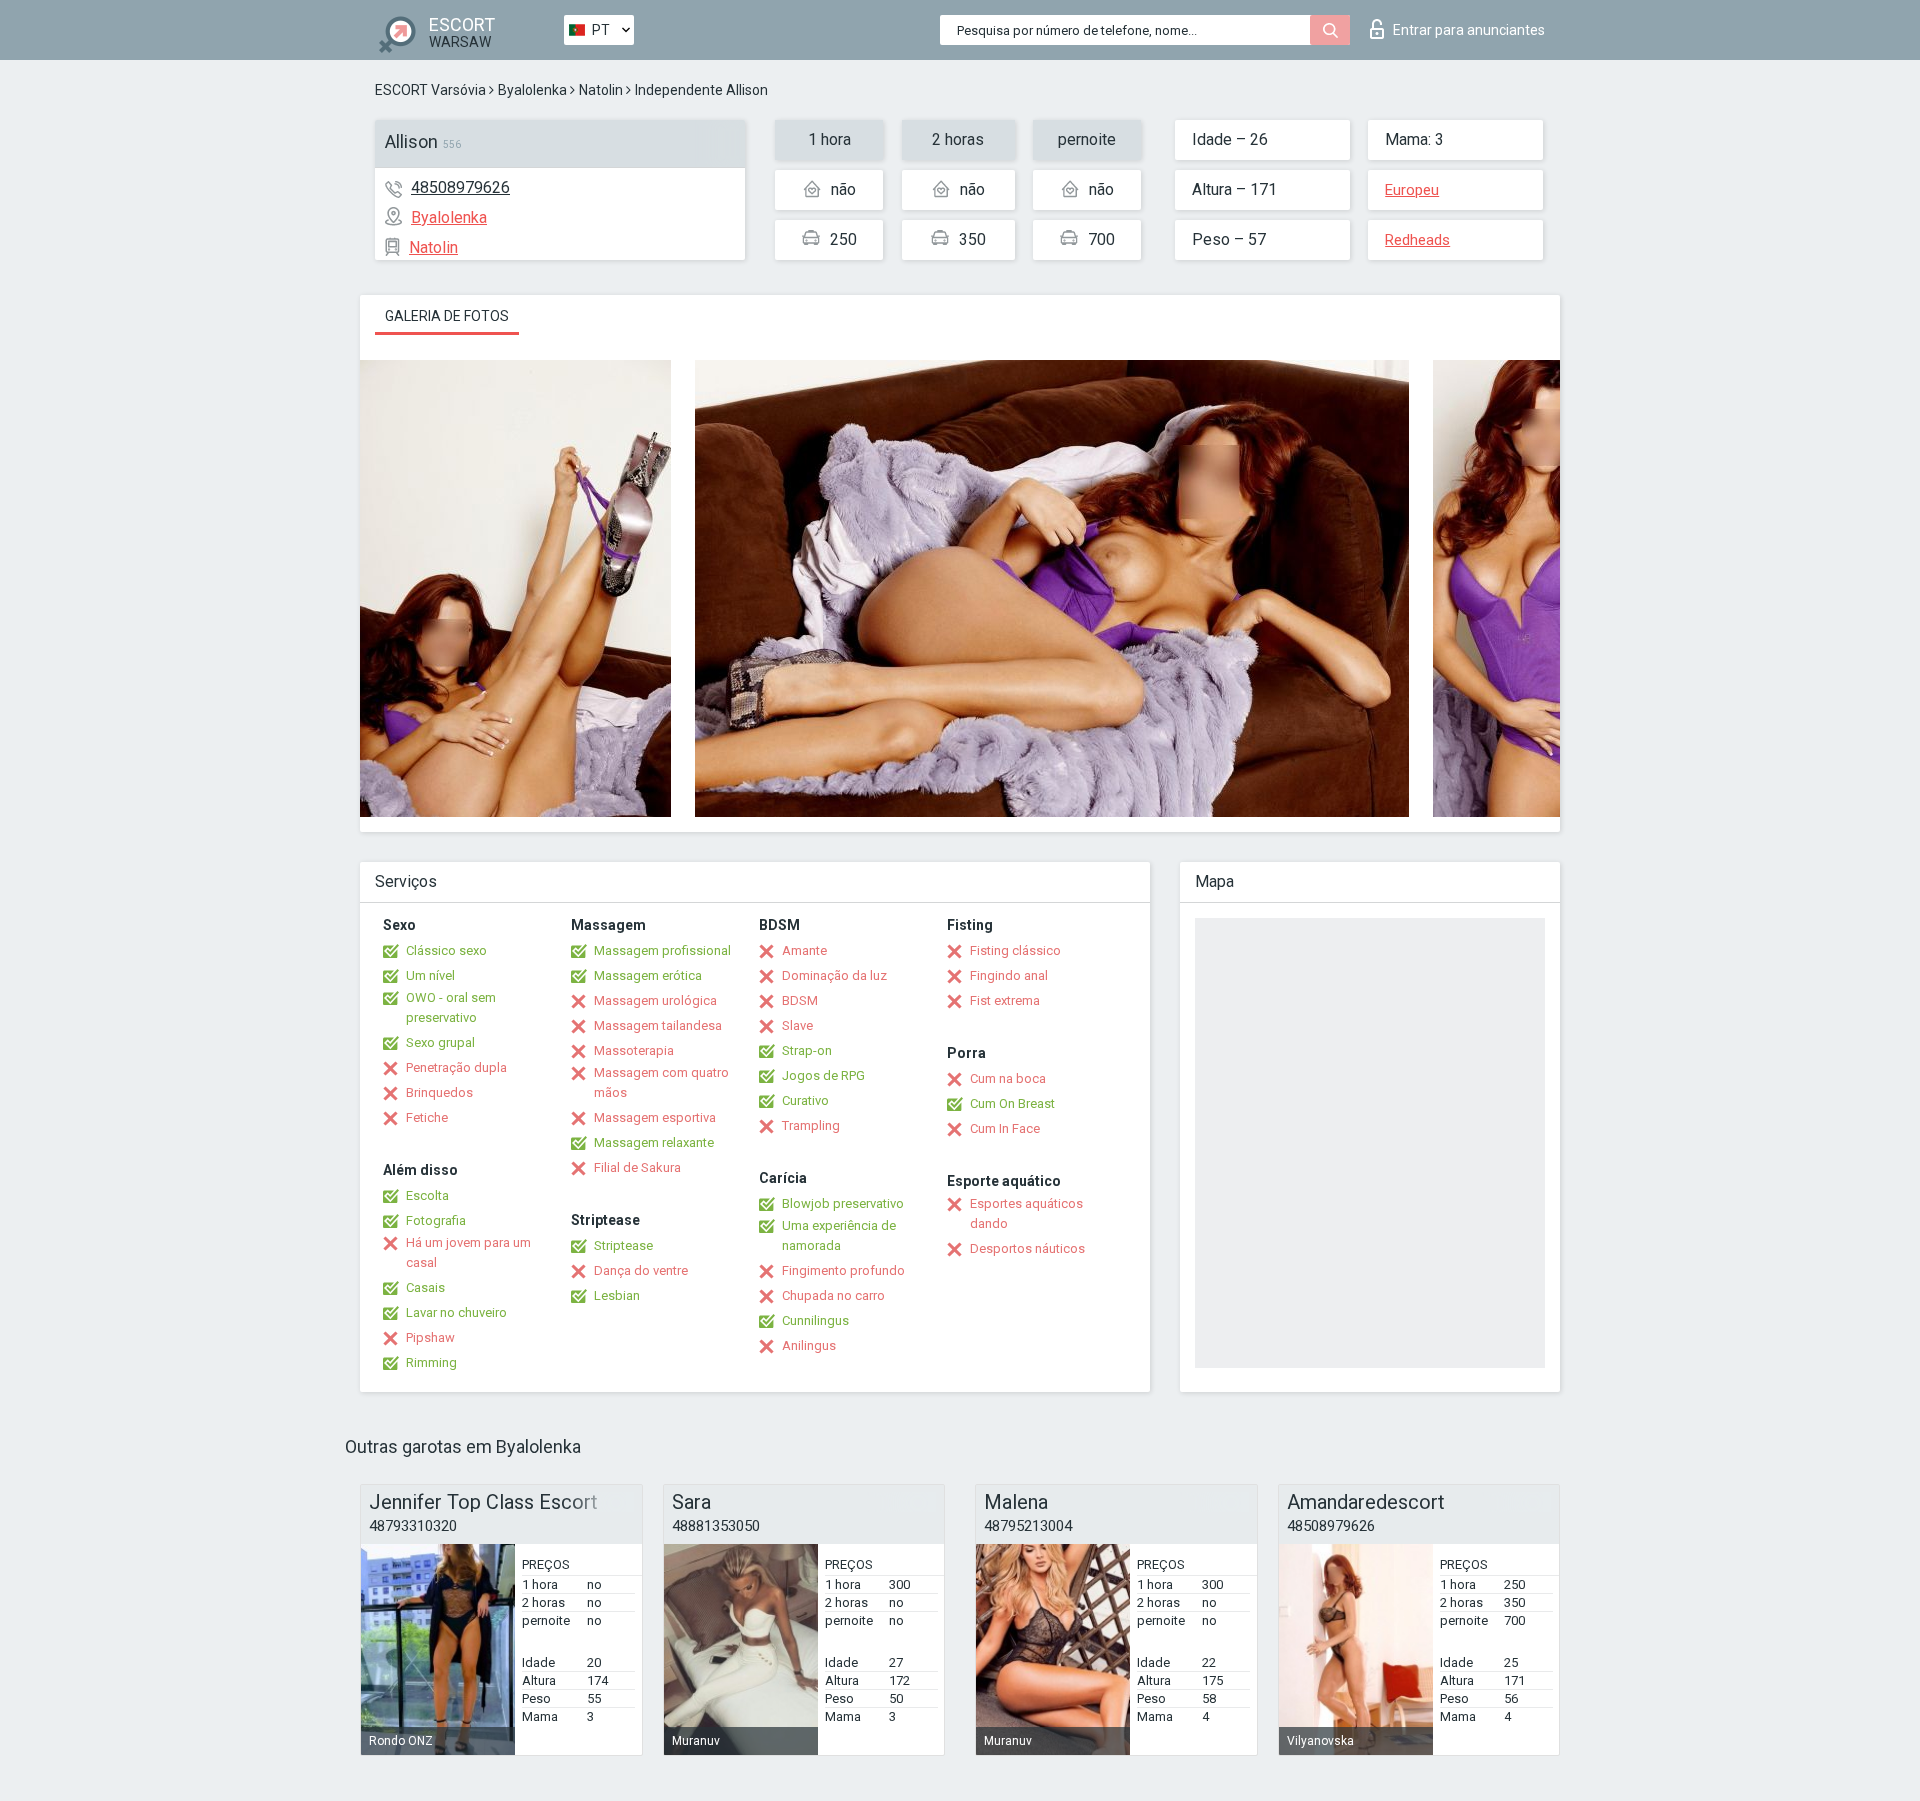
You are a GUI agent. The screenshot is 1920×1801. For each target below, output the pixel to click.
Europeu (1412, 190)
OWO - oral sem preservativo (451, 1007)
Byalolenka (532, 90)
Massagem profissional (662, 950)
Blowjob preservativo (843, 1203)
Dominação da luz (834, 975)
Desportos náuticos (1027, 1248)
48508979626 (460, 187)
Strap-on (807, 1050)
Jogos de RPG (823, 1075)
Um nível (430, 975)
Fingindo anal (1009, 975)
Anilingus (809, 1345)
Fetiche (427, 1117)
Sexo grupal (440, 1042)
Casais (425, 1287)
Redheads (1417, 240)
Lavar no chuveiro (456, 1312)
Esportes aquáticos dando (1026, 1213)
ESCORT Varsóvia (430, 90)
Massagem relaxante (654, 1142)
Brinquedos (439, 1092)
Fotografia (436, 1220)
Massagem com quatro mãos (661, 1082)
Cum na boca (1008, 1078)
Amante (804, 950)
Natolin (601, 90)
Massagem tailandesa (658, 1025)
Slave (797, 1025)
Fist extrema (1005, 1000)
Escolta (427, 1195)
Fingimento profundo (843, 1270)
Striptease (623, 1245)
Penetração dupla (456, 1067)
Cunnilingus (815, 1320)
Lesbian (617, 1295)
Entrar (1469, 30)
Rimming (431, 1362)
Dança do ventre (641, 1270)
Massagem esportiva (655, 1117)
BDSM (800, 1000)
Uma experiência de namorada (839, 1235)
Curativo (805, 1100)
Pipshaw (430, 1337)
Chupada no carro (833, 1295)
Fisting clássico (1015, 950)
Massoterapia (634, 1050)
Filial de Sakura (637, 1167)
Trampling (811, 1125)
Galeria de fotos (447, 316)
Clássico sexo (446, 950)
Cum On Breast (1012, 1103)
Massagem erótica (648, 975)
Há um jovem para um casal (468, 1252)
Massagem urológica (655, 1000)
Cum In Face (1005, 1128)
